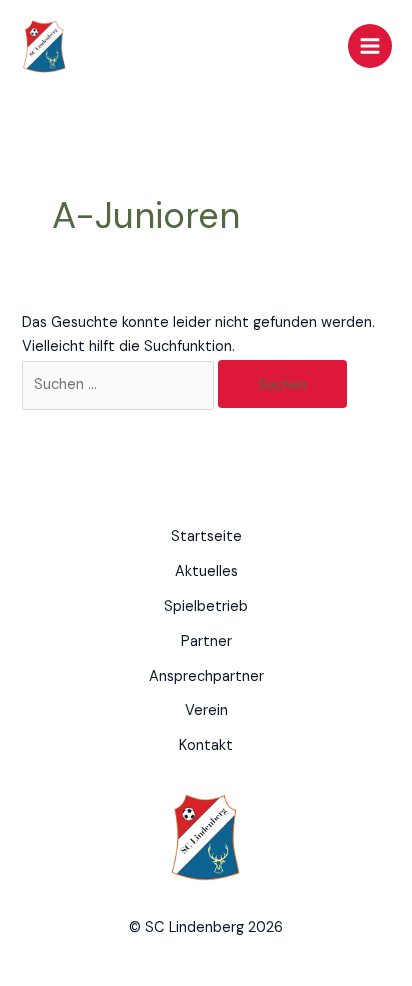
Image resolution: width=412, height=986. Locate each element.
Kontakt (206, 745)
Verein (206, 710)
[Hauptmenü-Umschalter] (370, 46)
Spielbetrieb (206, 606)
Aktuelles (206, 571)
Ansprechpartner (206, 676)
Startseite (206, 536)
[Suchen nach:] (120, 384)
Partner (206, 641)
